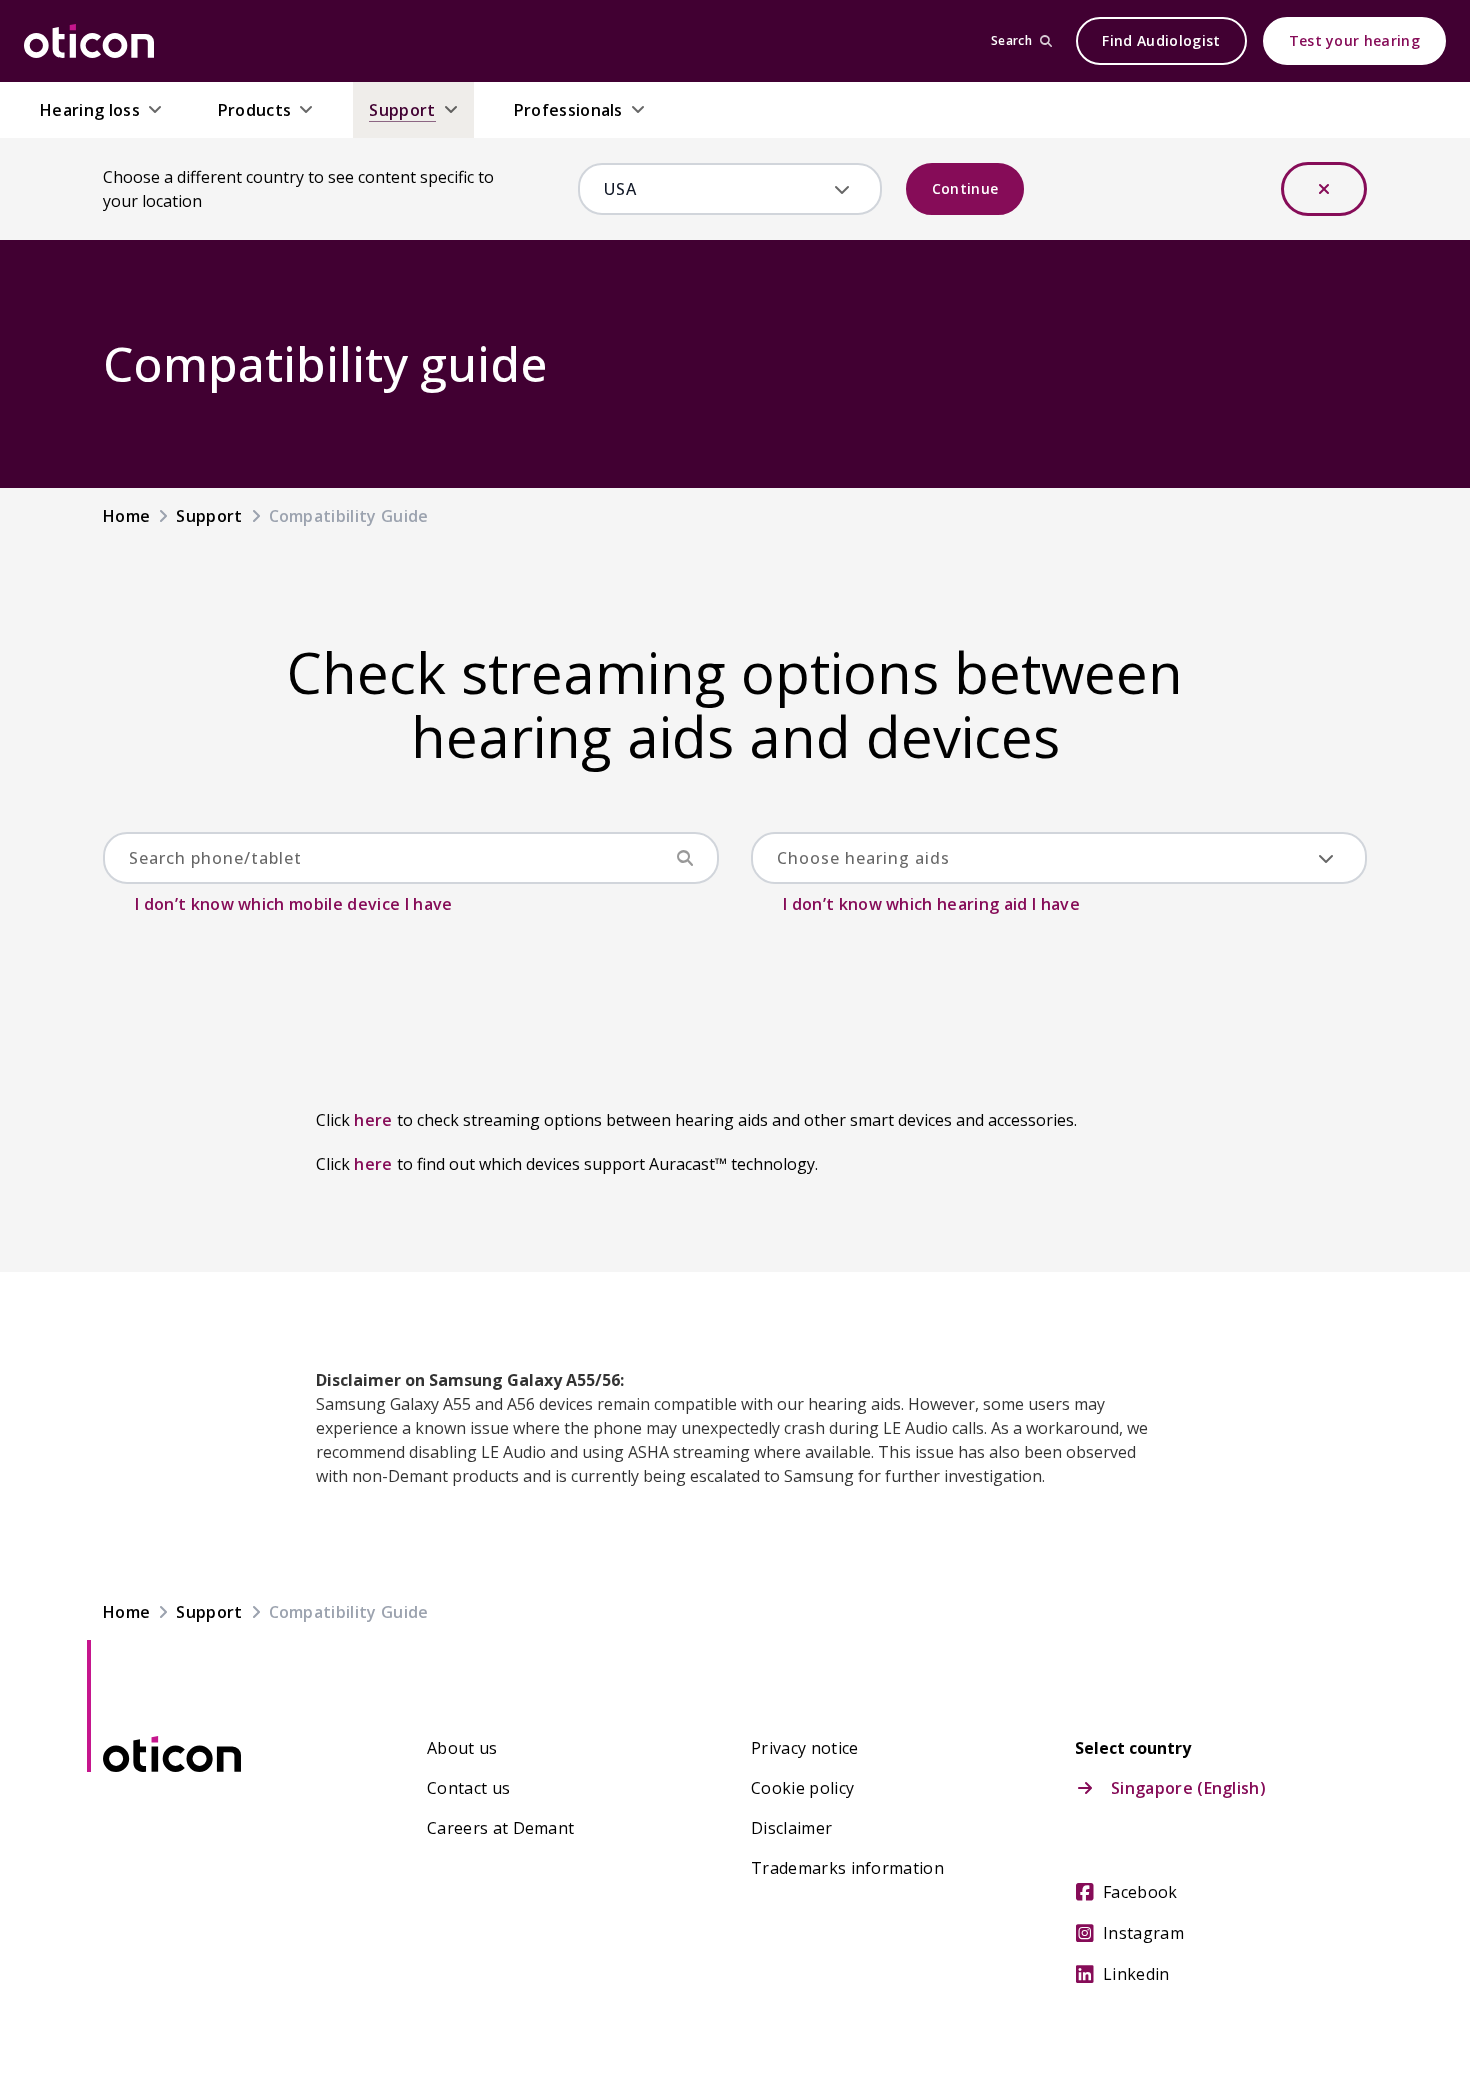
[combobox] (715, 189)
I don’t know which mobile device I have (293, 904)
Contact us (468, 1788)
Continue (965, 188)
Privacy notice (804, 1748)
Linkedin (1136, 1974)
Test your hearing (1354, 40)
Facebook (1140, 1892)
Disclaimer (791, 1828)
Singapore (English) (1188, 1788)
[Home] (89, 41)
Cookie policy (802, 1788)
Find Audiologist (1161, 40)
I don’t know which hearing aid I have (931, 904)
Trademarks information (847, 1868)
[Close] (1324, 189)
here (373, 1120)
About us (462, 1748)
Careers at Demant (500, 1828)
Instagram (1143, 1933)
